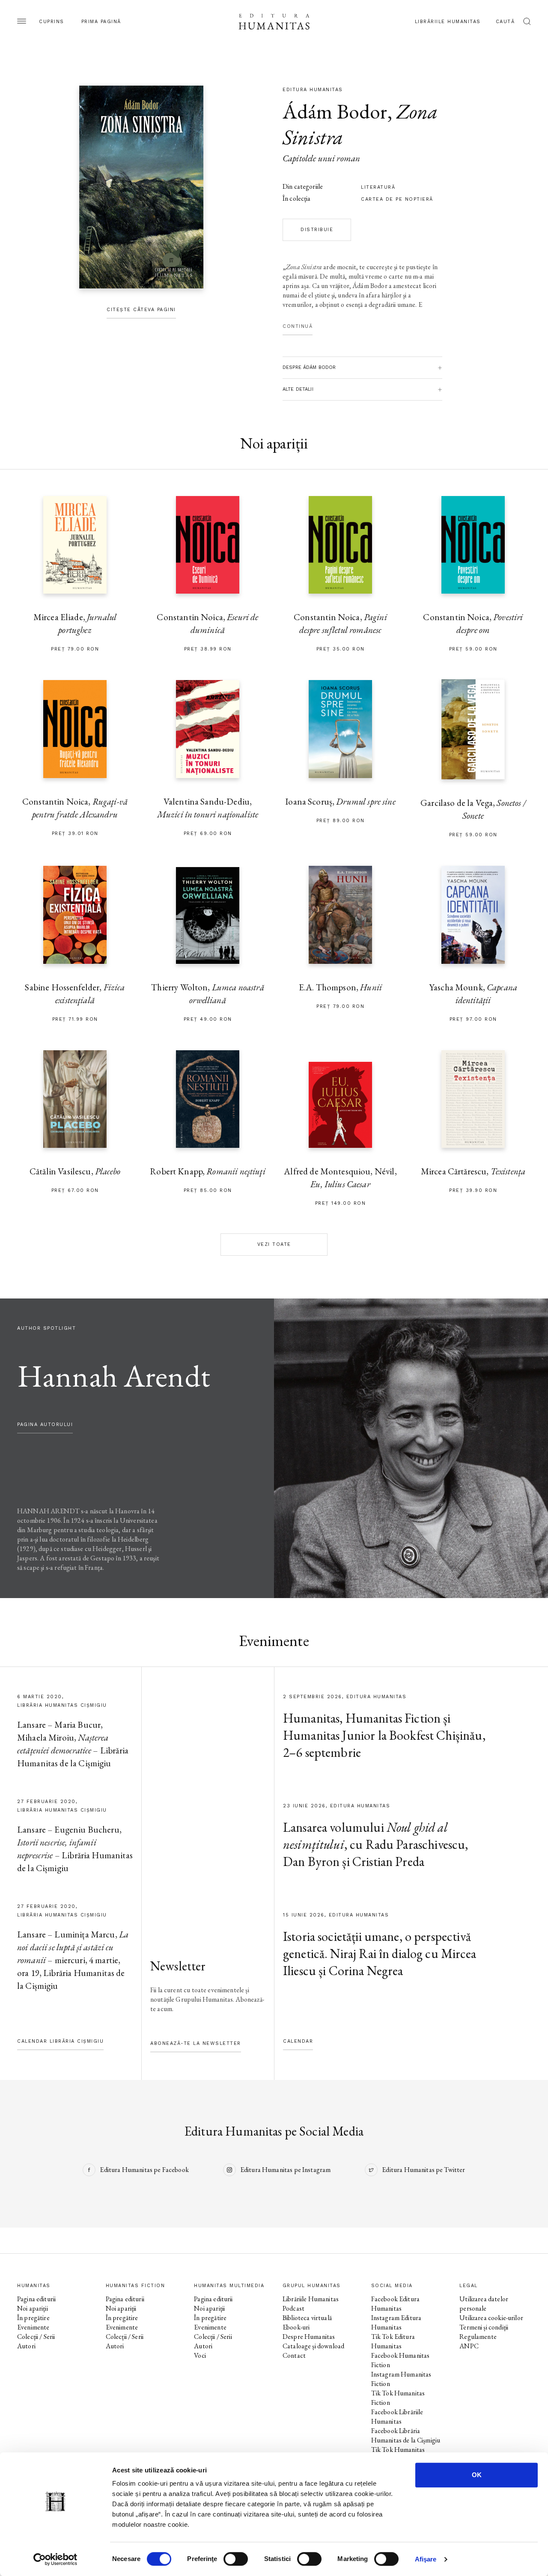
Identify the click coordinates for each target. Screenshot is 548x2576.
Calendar (298, 2041)
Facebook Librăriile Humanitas (397, 2417)
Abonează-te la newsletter (196, 2043)
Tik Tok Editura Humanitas (393, 2341)
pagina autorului (45, 1425)
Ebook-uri (296, 2327)
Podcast (293, 2308)
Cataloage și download (313, 2346)
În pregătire (33, 2318)
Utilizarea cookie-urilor (491, 2318)
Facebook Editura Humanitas (395, 2304)
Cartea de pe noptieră (397, 199)
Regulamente (478, 2337)
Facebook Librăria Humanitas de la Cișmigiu (406, 2435)
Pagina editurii (36, 2299)
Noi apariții (33, 2308)
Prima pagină (101, 22)
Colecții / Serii (36, 2337)
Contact (294, 2355)
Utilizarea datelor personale (484, 2304)
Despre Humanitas (309, 2337)
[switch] (236, 2559)
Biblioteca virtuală (307, 2318)
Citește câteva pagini (141, 310)
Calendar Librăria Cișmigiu (60, 2041)
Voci (200, 2355)
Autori (26, 2346)
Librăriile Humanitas (448, 22)
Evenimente (33, 2327)
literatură (378, 187)
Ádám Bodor (335, 111)
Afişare (426, 2559)
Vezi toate (274, 1244)
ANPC (469, 2346)
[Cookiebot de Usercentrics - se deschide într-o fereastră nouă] (55, 2559)
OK (477, 2475)
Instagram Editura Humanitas (396, 2322)
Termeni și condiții (484, 2327)
